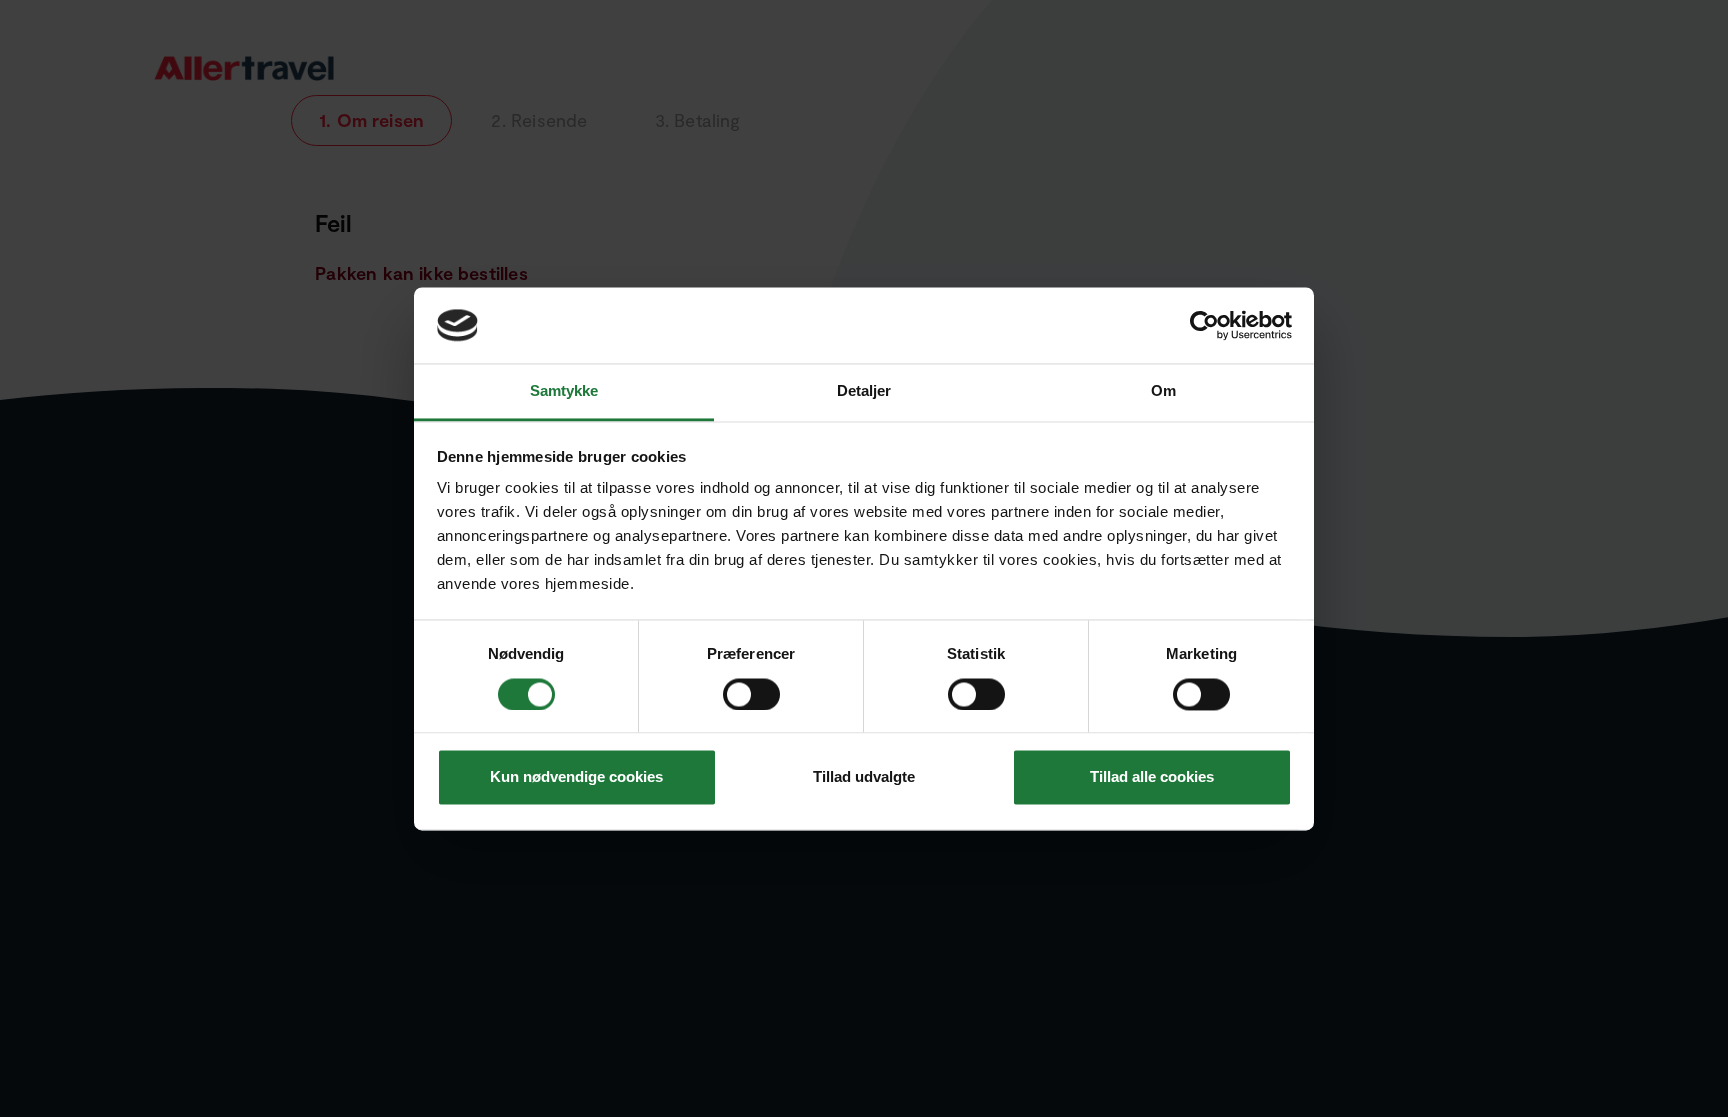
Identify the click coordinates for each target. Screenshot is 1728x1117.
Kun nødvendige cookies (576, 777)
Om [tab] (1163, 391)
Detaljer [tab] (864, 391)
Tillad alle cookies (1152, 777)
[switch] (753, 694)
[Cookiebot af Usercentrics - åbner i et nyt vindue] (1204, 325)
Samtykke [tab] (564, 391)
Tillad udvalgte (864, 777)
